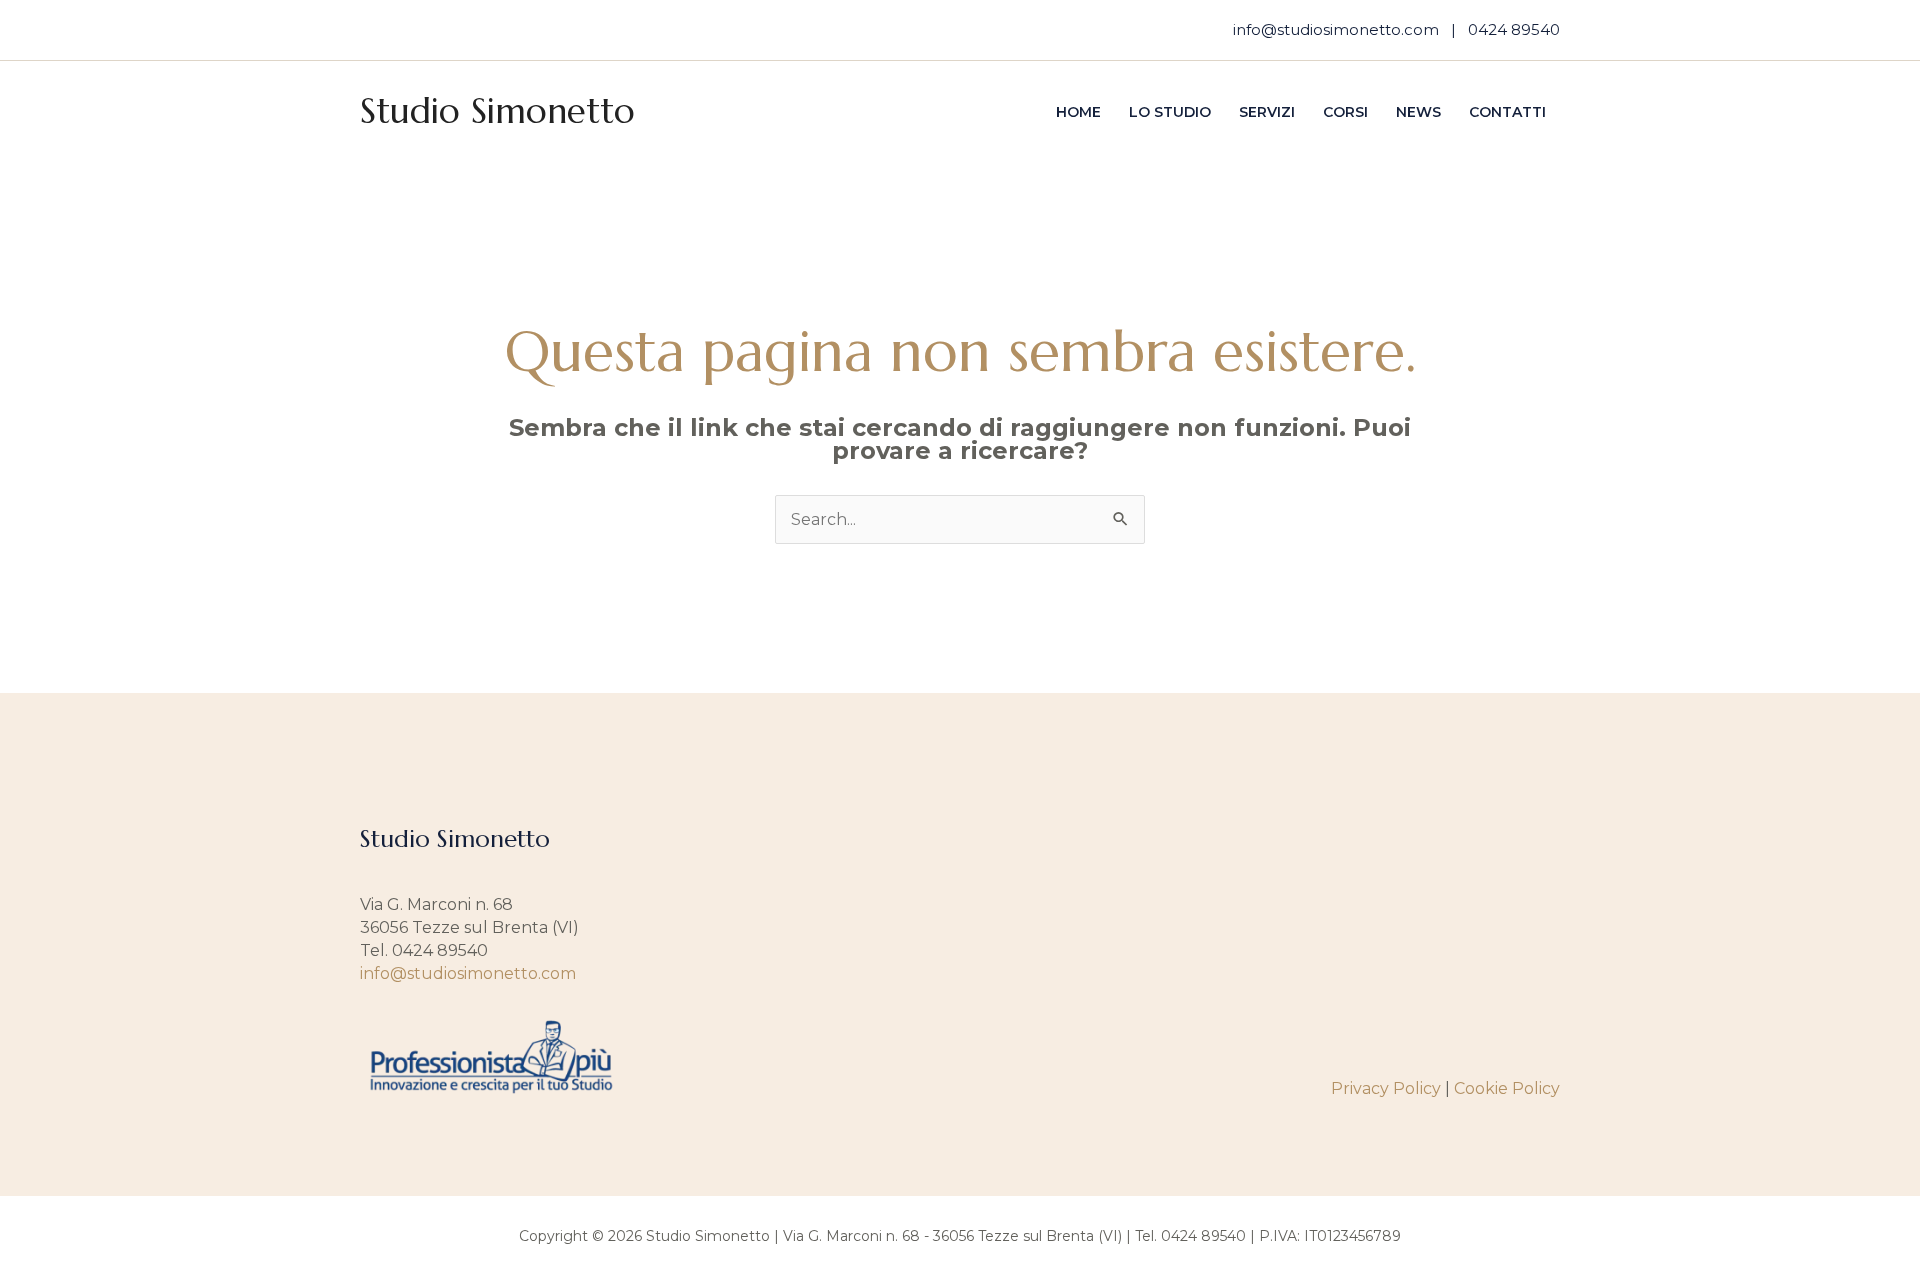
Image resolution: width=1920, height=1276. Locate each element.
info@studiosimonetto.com (1336, 29)
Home (1078, 112)
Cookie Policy (1507, 1088)
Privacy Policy (1386, 1088)
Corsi (1345, 112)
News (1418, 112)
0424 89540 (1514, 29)
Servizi (1267, 112)
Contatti (1507, 112)
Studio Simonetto (497, 111)
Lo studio (1170, 112)
